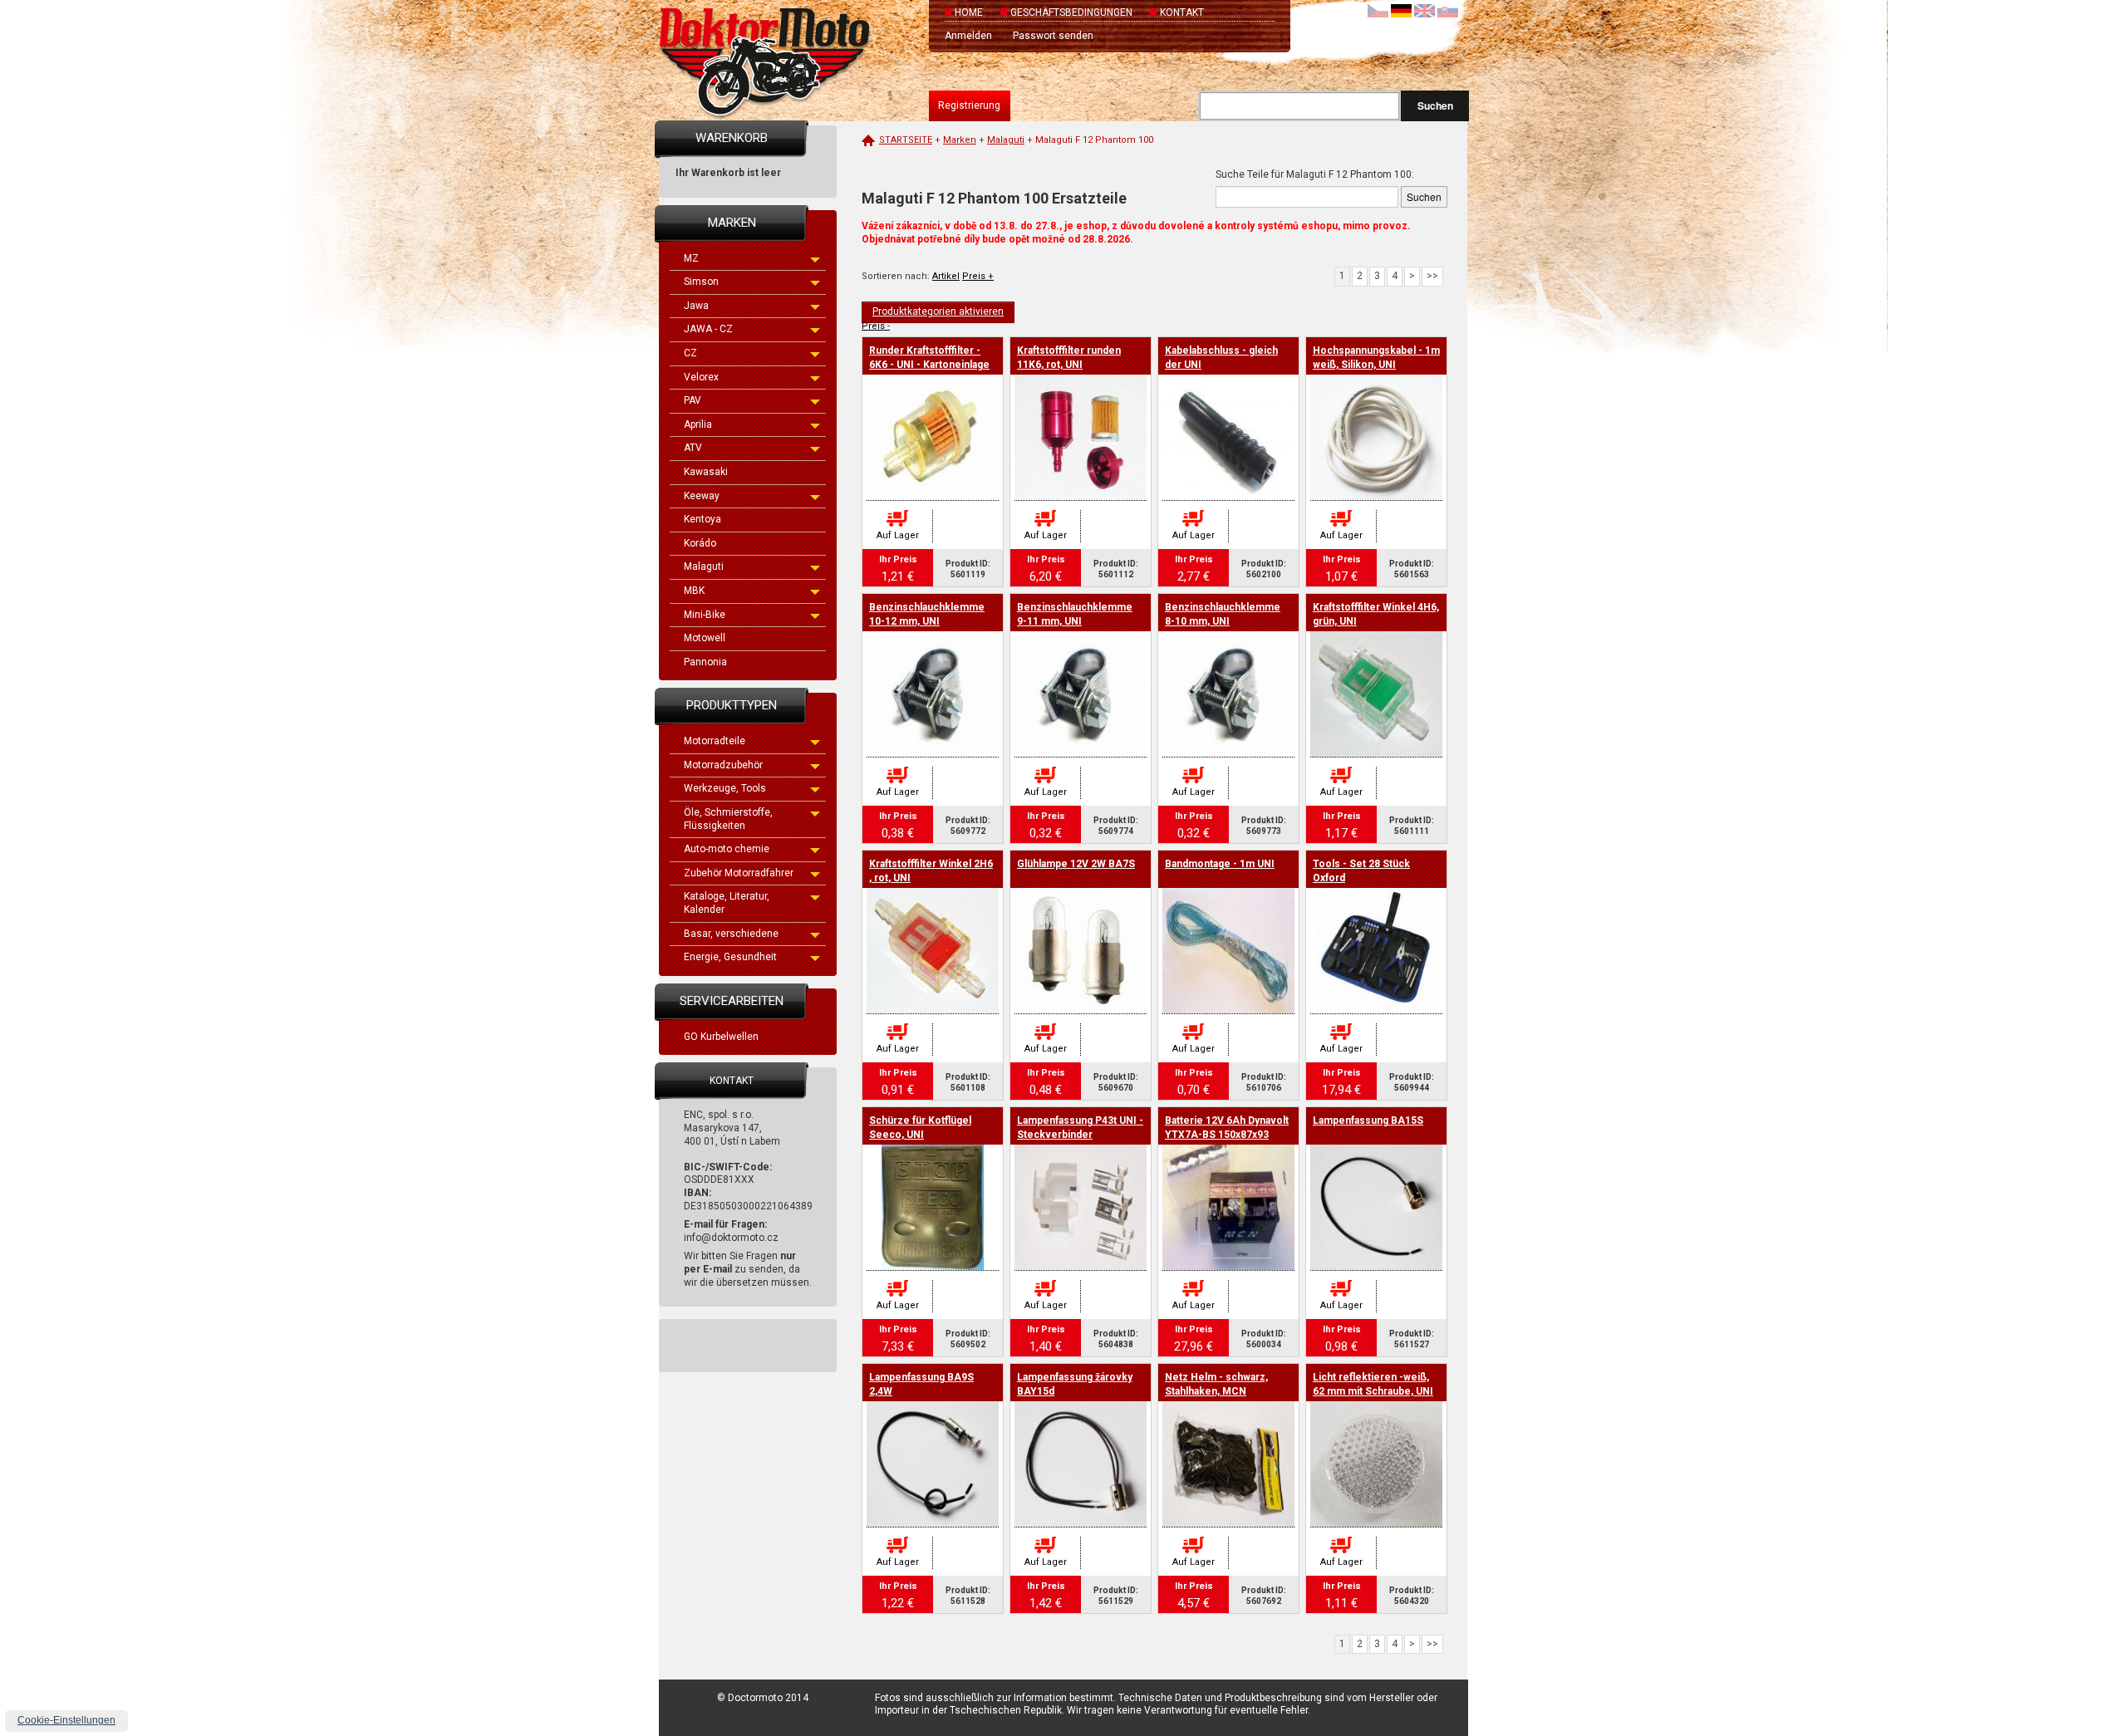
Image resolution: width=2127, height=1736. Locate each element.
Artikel (946, 276)
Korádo (700, 543)
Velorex (701, 377)
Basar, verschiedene (731, 934)
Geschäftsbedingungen (1071, 12)
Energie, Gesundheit (730, 957)
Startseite (906, 140)
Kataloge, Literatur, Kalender (727, 903)
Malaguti (704, 566)
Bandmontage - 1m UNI (1220, 864)
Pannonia (705, 662)
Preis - (876, 326)
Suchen (1435, 105)
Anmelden (968, 36)
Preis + (978, 276)
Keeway (702, 496)
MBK (694, 591)
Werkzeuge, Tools (725, 788)
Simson (701, 282)
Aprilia (698, 424)
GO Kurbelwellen (721, 1037)
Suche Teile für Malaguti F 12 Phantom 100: (1315, 174)
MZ (691, 258)
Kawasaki (706, 472)
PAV (693, 400)
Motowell (705, 638)
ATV (693, 448)
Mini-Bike (705, 615)
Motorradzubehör (723, 765)
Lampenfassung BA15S (1368, 1121)
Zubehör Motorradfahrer (739, 873)
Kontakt (1182, 12)
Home (969, 12)
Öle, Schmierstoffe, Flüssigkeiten (728, 819)
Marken (960, 140)
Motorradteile (715, 741)
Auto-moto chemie (727, 849)
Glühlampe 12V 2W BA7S (1076, 864)
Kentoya (702, 519)
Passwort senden (1053, 36)
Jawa (696, 306)
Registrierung (969, 105)
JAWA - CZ (708, 329)
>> (1432, 276)
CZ (690, 353)
